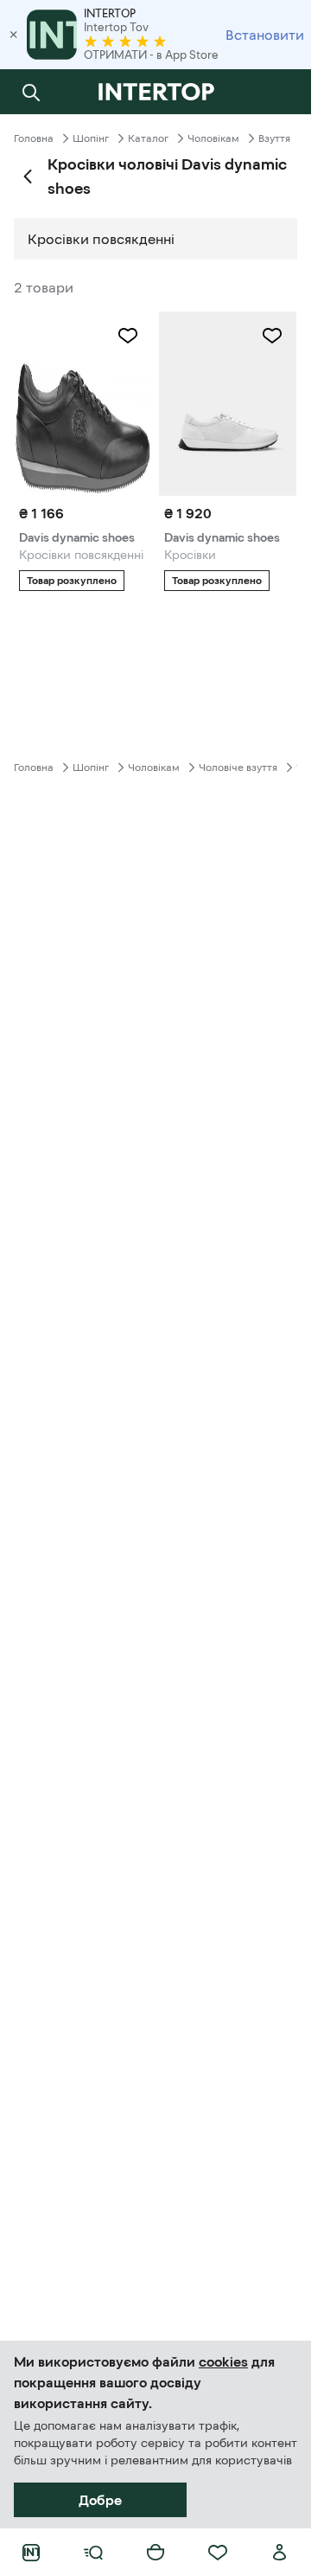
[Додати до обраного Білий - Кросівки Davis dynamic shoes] (272, 336)
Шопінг (91, 138)
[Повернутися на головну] (156, 92)
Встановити (265, 35)
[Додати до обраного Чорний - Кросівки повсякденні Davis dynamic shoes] (128, 336)
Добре (100, 2500)
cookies (223, 2361)
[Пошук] (31, 92)
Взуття (274, 138)
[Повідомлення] (280, 92)
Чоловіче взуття (238, 768)
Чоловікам (213, 138)
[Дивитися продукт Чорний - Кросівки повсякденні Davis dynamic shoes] (83, 404)
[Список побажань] (218, 2553)
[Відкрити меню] (93, 2553)
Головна (34, 138)
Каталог (148, 138)
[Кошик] (156, 2553)
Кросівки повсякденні (101, 239)
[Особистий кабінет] (280, 2553)
